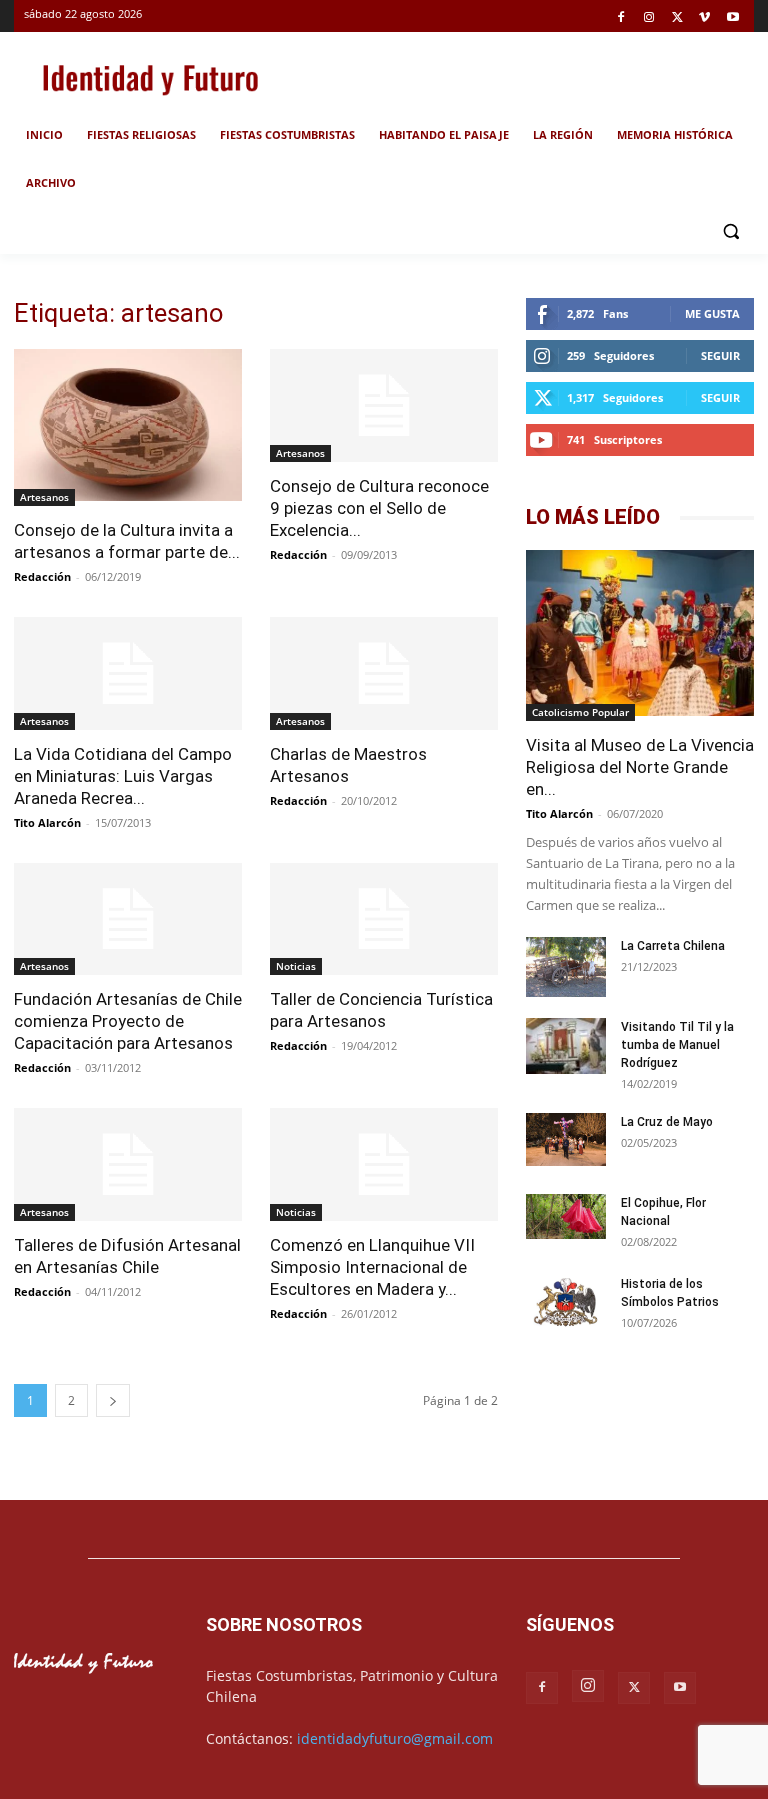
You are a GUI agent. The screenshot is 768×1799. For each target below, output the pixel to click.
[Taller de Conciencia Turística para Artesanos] (384, 919)
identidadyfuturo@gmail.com (395, 1738)
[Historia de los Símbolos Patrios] (566, 1304)
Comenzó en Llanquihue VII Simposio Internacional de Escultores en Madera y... (372, 1267)
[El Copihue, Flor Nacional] (566, 1216)
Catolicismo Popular (580, 712)
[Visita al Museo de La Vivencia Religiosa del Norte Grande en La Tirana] (640, 635)
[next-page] (113, 1400)
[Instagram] (649, 18)
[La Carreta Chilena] (566, 967)
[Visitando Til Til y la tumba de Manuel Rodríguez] (566, 1048)
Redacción (42, 576)
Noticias (296, 966)
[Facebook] (621, 18)
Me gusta (712, 313)
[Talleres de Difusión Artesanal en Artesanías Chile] (128, 1164)
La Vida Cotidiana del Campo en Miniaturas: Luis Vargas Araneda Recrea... (123, 776)
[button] (730, 231)
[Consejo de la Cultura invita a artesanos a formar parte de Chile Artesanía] (128, 427)
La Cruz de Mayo (667, 1122)
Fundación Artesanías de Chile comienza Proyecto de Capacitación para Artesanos (128, 1021)
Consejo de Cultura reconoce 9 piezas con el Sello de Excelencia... (379, 508)
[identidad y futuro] (150, 77)
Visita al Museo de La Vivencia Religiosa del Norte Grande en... (640, 767)
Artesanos (44, 497)
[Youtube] (732, 18)
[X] (677, 18)
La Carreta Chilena (673, 946)
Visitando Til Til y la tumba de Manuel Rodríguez (677, 1045)
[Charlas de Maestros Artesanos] (384, 673)
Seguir (720, 355)
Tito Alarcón (47, 822)
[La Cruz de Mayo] (566, 1139)
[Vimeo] (704, 18)
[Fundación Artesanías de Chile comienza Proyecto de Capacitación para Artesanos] (128, 919)
